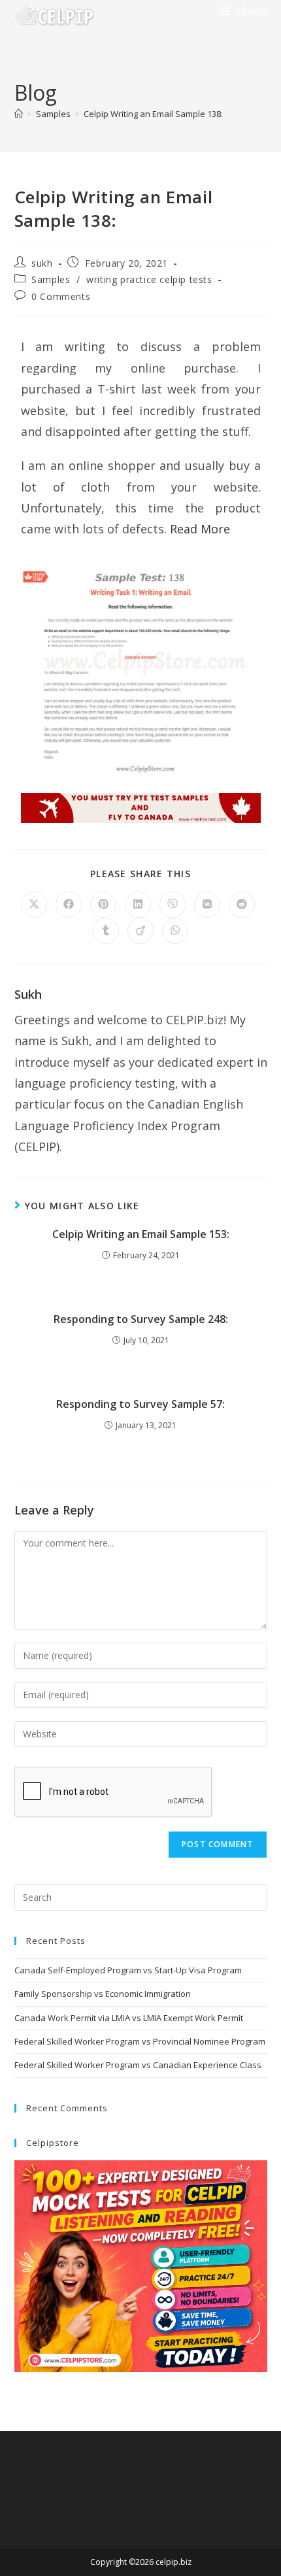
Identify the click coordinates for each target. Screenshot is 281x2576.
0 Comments (61, 296)
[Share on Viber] (173, 905)
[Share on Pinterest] (103, 905)
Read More (200, 529)
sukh (42, 263)
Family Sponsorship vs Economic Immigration (103, 1994)
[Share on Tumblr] (106, 931)
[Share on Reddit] (242, 905)
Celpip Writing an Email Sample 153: (141, 1234)
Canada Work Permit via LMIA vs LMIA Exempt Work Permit (129, 2018)
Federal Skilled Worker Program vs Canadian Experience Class (138, 2065)
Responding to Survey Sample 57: (140, 1404)
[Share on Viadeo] (140, 931)
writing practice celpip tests (149, 279)
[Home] (19, 114)
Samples (51, 279)
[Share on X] (34, 905)
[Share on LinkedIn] (138, 905)
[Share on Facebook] (69, 905)
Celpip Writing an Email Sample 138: (153, 114)
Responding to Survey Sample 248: (141, 1319)
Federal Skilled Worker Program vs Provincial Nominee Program (140, 2041)
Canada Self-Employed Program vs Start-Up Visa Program (128, 1970)
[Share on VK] (207, 905)
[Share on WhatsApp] (175, 931)
